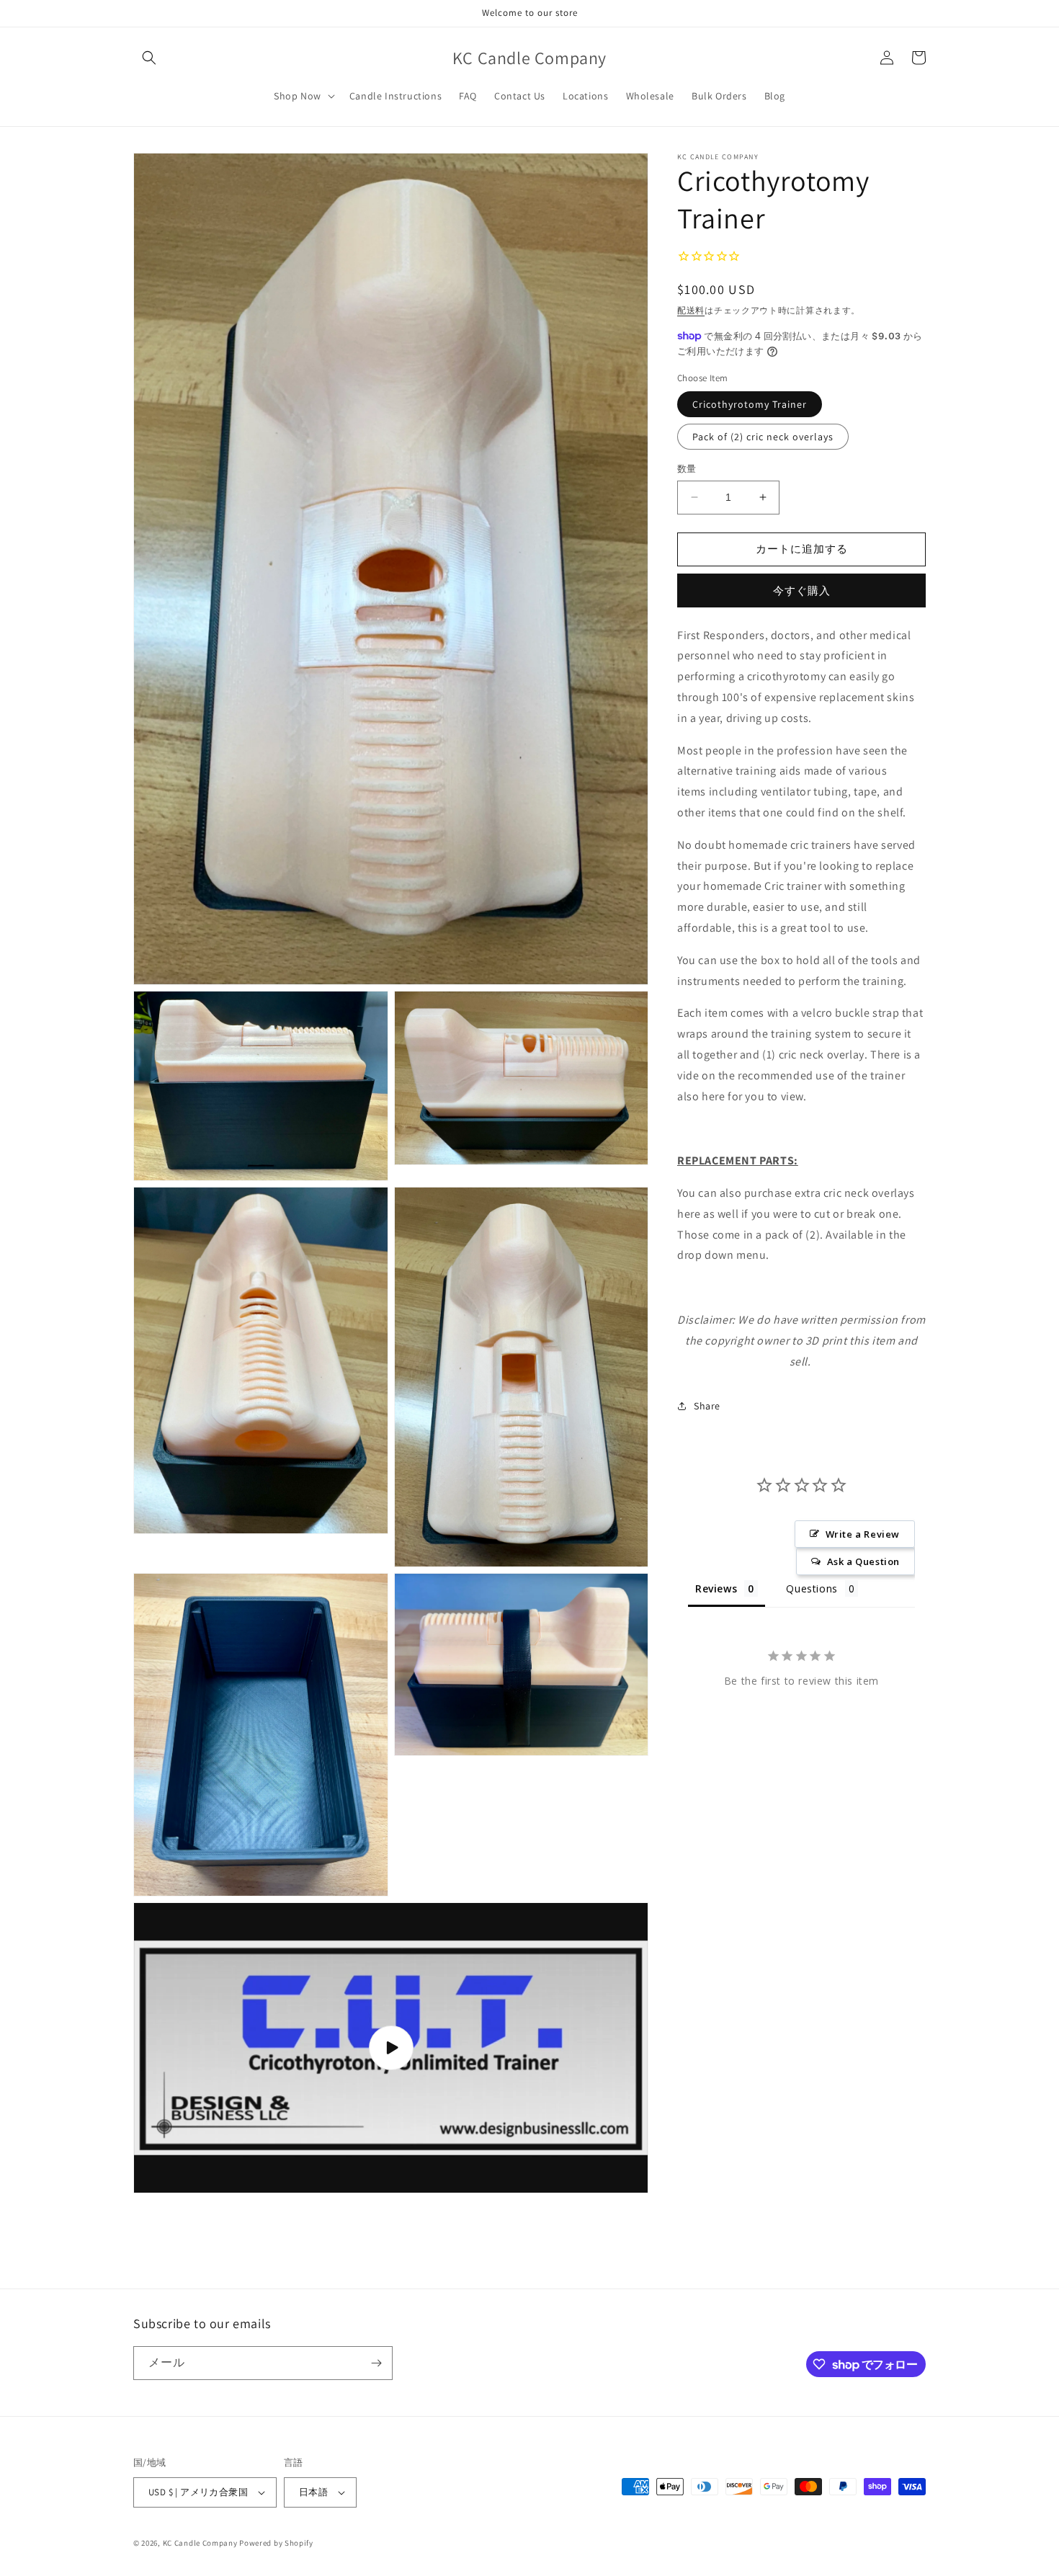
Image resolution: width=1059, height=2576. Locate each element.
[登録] (376, 2363)
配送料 (691, 309)
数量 (687, 469)
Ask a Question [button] (863, 1561)
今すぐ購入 (802, 590)
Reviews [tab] (716, 1588)
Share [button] (707, 1405)
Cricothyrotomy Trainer (750, 404)
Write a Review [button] (863, 1533)
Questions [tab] (812, 1588)
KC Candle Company (200, 2543)
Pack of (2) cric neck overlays (763, 437)
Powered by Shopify (276, 2543)
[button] (149, 58)
